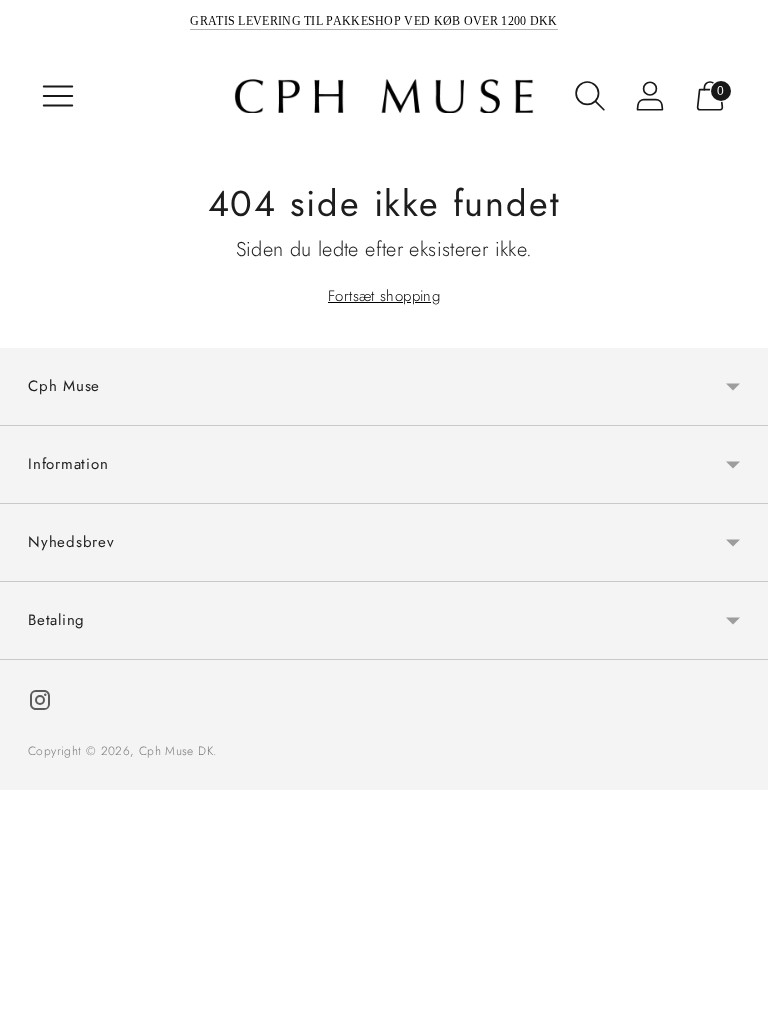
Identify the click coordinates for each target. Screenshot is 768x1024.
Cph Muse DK (176, 751)
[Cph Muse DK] (384, 96)
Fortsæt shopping (384, 296)
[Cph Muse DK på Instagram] (40, 703)
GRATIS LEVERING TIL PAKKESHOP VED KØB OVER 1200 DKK (373, 21)
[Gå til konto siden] (650, 96)
